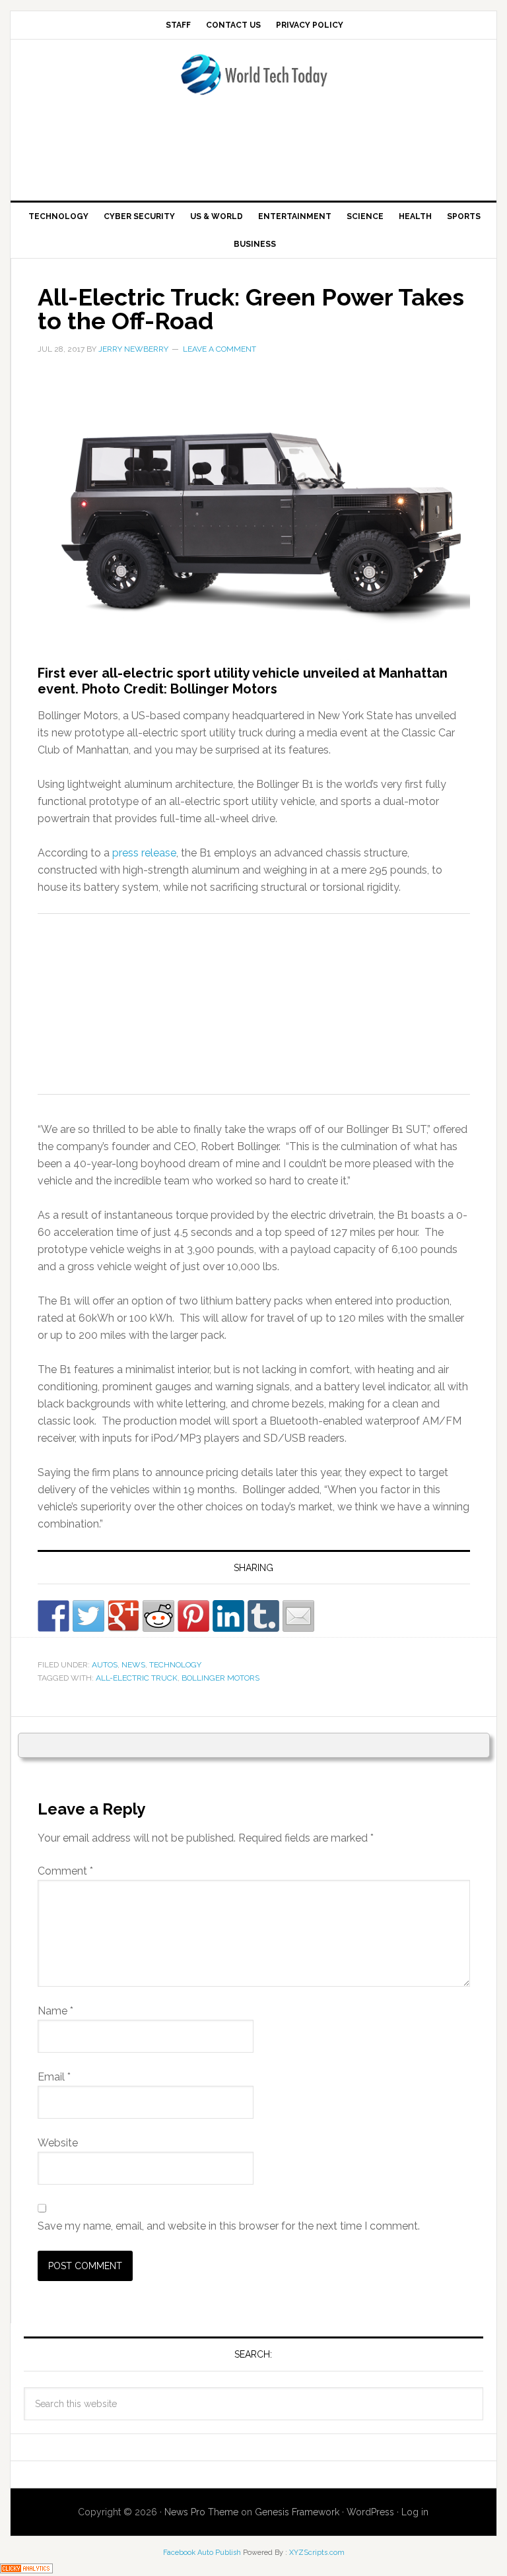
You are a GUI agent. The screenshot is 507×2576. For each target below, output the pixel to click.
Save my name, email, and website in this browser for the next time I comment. (229, 2226)
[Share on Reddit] (158, 1616)
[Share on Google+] (123, 1616)
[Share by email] (298, 1616)
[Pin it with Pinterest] (193, 1616)
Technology (175, 1665)
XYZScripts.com (317, 2553)
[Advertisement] (253, 152)
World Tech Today (253, 82)
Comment (65, 1871)
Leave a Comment (220, 349)
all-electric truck (137, 1678)
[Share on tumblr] (263, 1616)
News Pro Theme (201, 2512)
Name (55, 2011)
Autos (105, 1665)
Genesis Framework (297, 2512)
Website (58, 2143)
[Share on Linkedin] (228, 1616)
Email (54, 2077)
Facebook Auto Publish (202, 2553)
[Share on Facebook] (53, 1616)
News (133, 1665)
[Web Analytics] (26, 2567)
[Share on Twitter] (88, 1616)
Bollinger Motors (220, 1678)
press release (144, 853)
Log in (415, 2512)
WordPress (370, 2512)
